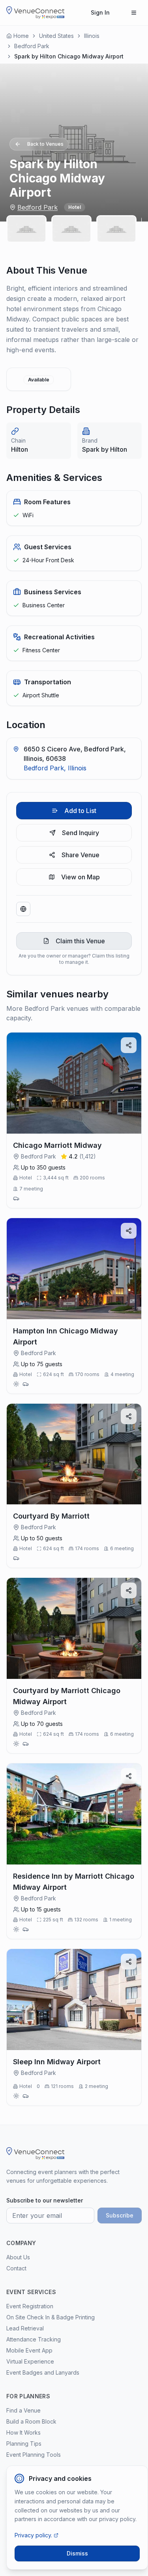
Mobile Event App (29, 2350)
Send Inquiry (81, 833)
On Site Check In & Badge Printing (51, 2317)
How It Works (23, 2432)
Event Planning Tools (34, 2455)
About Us (18, 2257)
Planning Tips (24, 2444)
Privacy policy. (33, 2535)
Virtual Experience (30, 2361)
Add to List (80, 811)
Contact (16, 2268)
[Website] (23, 909)
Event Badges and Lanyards (43, 2372)
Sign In (100, 12)
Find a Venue (23, 2410)
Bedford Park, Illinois (55, 768)
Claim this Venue (80, 941)
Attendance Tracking (34, 2339)
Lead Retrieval (25, 2328)
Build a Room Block (31, 2421)
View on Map (81, 877)
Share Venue (81, 855)
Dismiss (77, 2553)
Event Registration (30, 2306)
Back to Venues (45, 144)
